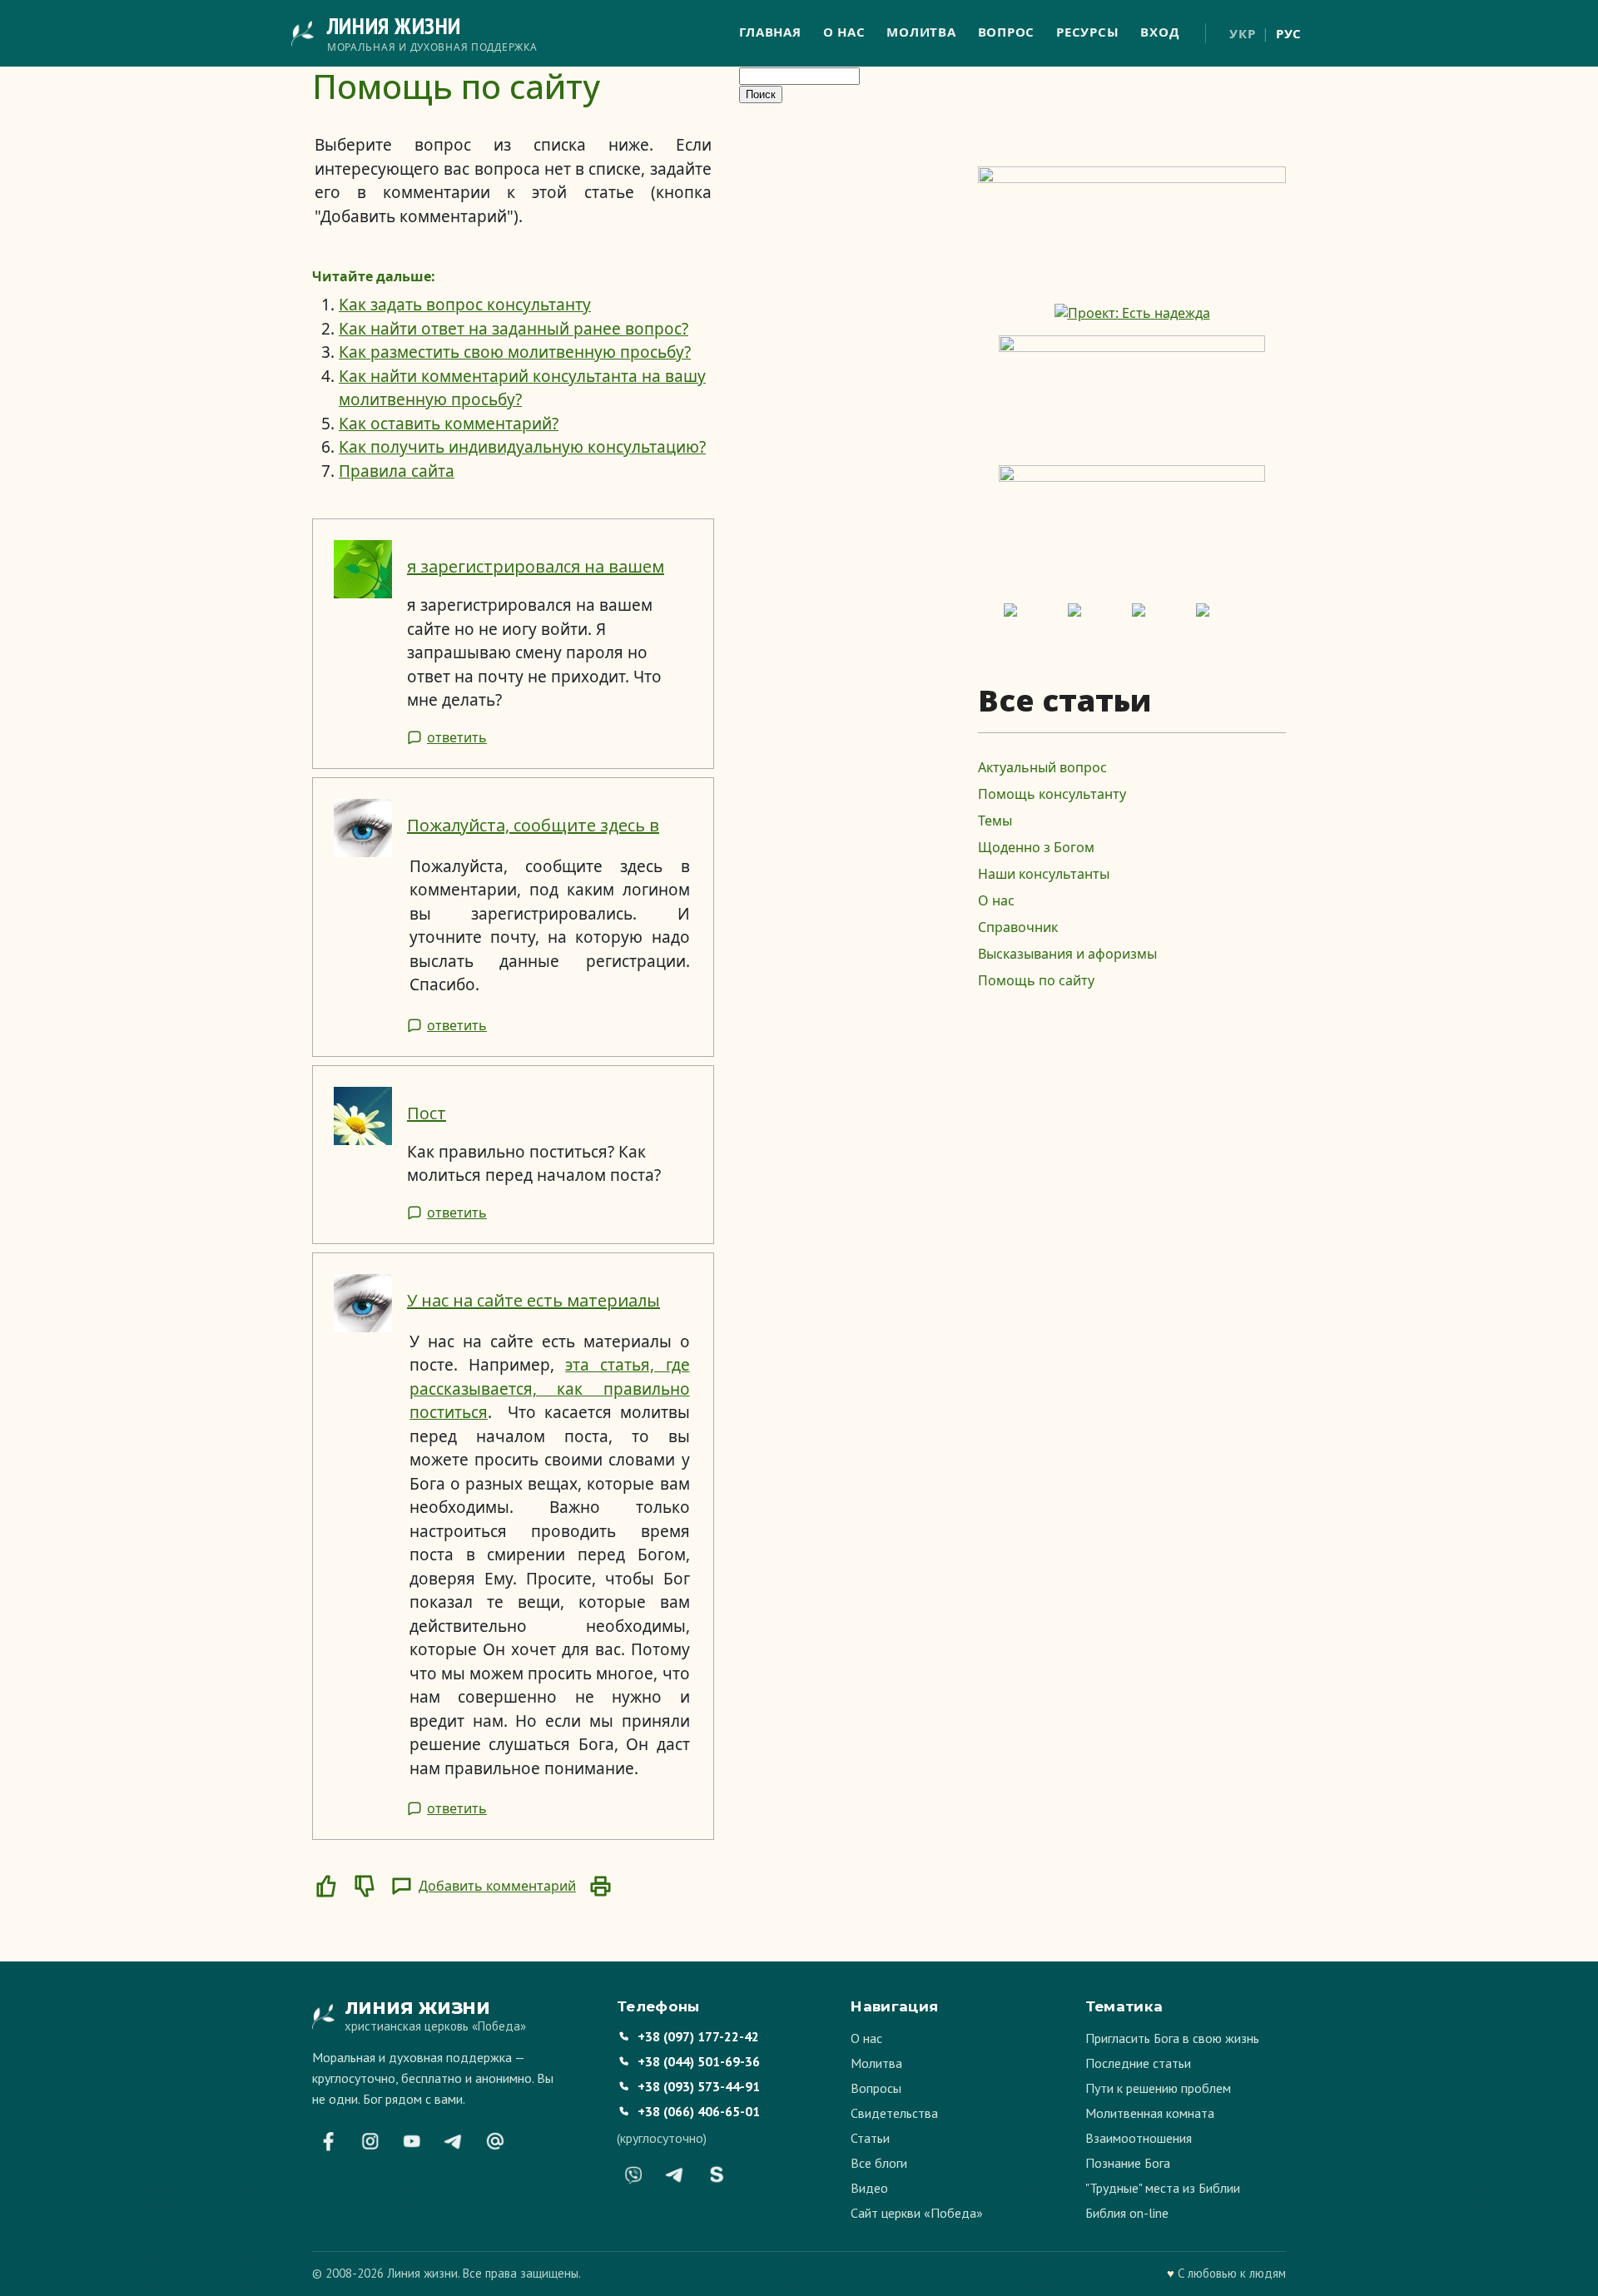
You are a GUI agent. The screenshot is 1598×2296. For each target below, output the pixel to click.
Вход (1159, 32)
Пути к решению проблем (1158, 2088)
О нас (844, 32)
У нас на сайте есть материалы (533, 1300)
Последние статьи (1138, 2063)
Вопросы (876, 2088)
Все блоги (879, 2163)
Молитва (921, 32)
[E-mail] (495, 2141)
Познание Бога (1128, 2163)
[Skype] (717, 2175)
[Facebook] (329, 2141)
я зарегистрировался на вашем (536, 566)
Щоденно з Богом (1036, 847)
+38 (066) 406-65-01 (699, 2111)
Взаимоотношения (1139, 2138)
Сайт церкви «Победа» (917, 2213)
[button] (326, 1886)
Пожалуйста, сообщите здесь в (533, 825)
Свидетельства (894, 2113)
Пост (427, 1113)
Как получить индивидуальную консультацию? (522, 447)
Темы (995, 821)
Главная (770, 32)
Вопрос (1007, 32)
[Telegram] (454, 2141)
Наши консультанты (1044, 874)
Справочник (1018, 927)
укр (1242, 33)
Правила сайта (397, 471)
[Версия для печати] (600, 1886)
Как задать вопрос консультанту (465, 305)
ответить (457, 737)
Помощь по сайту (1036, 980)
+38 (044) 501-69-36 (699, 2061)
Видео (869, 2188)
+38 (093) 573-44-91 (699, 2086)
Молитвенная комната (1150, 2113)
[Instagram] (370, 2141)
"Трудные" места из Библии (1163, 2188)
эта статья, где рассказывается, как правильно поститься (550, 1389)
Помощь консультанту (1052, 794)
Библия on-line (1127, 2213)
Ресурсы (1087, 32)
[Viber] (633, 2175)
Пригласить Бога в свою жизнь (1172, 2038)
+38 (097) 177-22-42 (698, 2036)
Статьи (870, 2138)
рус (1289, 33)
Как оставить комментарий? (449, 424)
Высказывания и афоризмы (1067, 954)
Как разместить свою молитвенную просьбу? (515, 352)
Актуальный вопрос (1042, 767)
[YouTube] (412, 2141)
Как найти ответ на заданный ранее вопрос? (514, 329)
